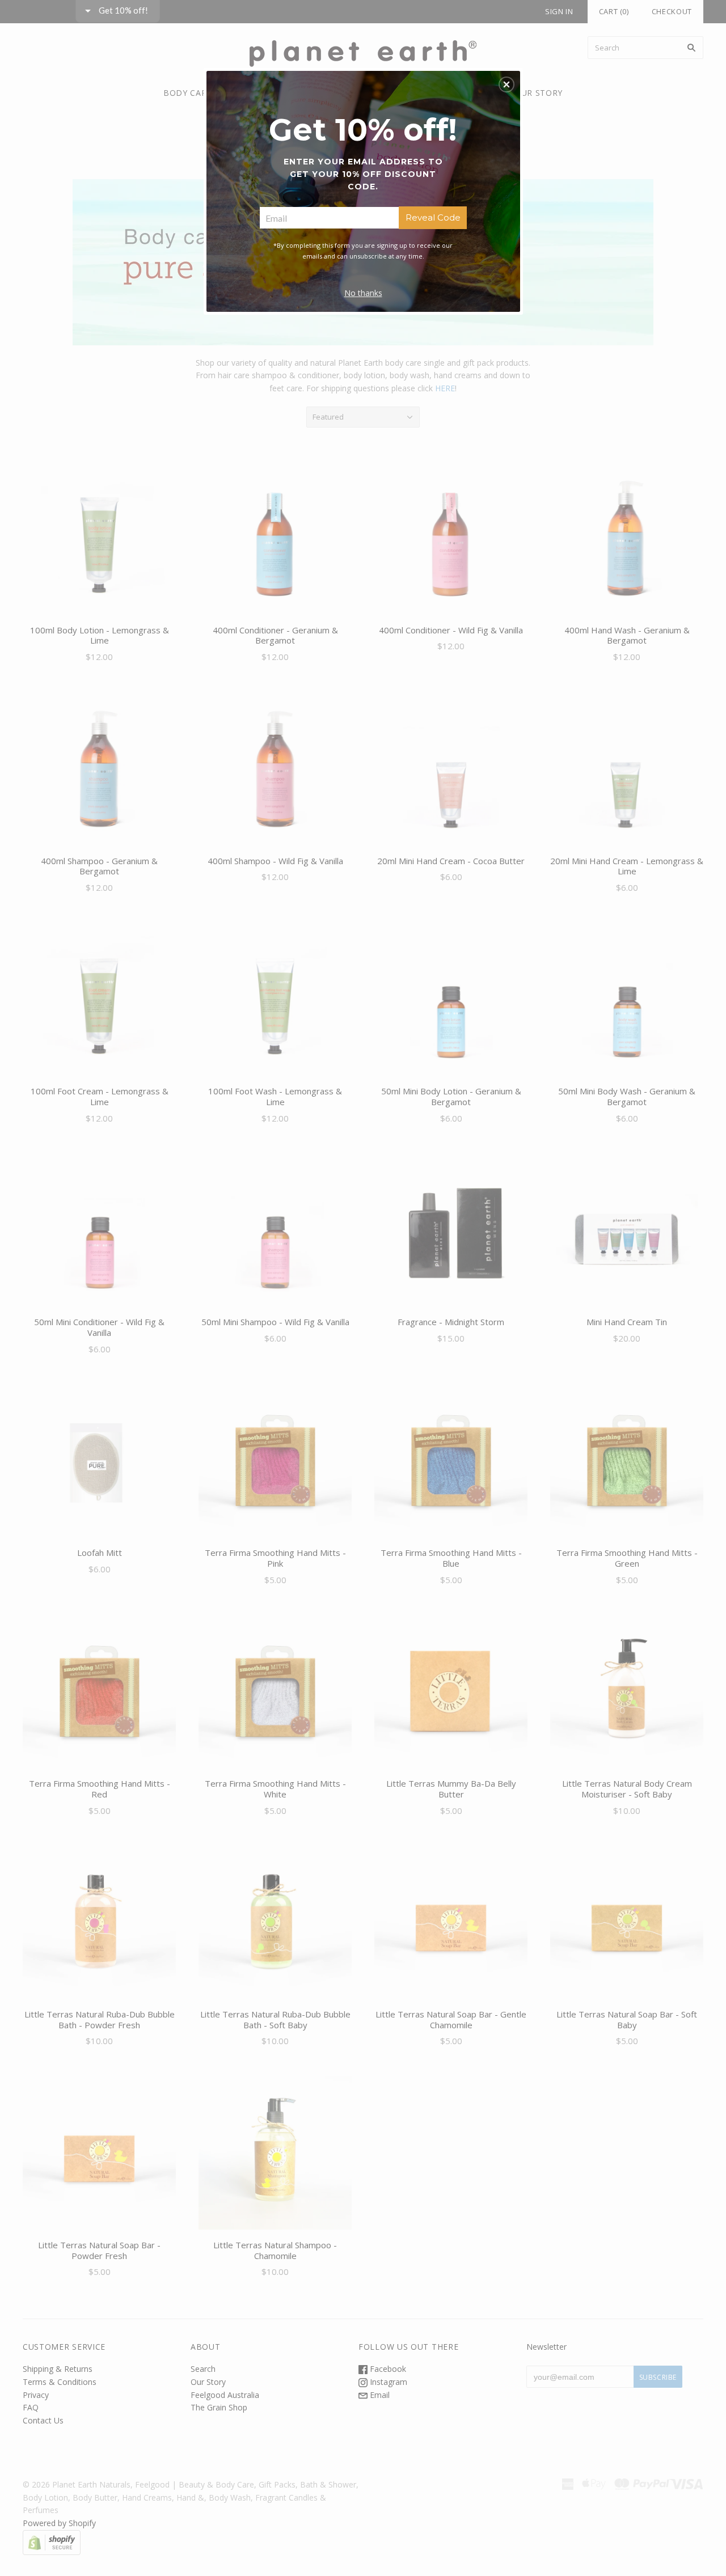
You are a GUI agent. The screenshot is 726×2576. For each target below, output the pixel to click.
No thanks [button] (363, 293)
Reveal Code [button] (433, 217)
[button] (506, 84)
